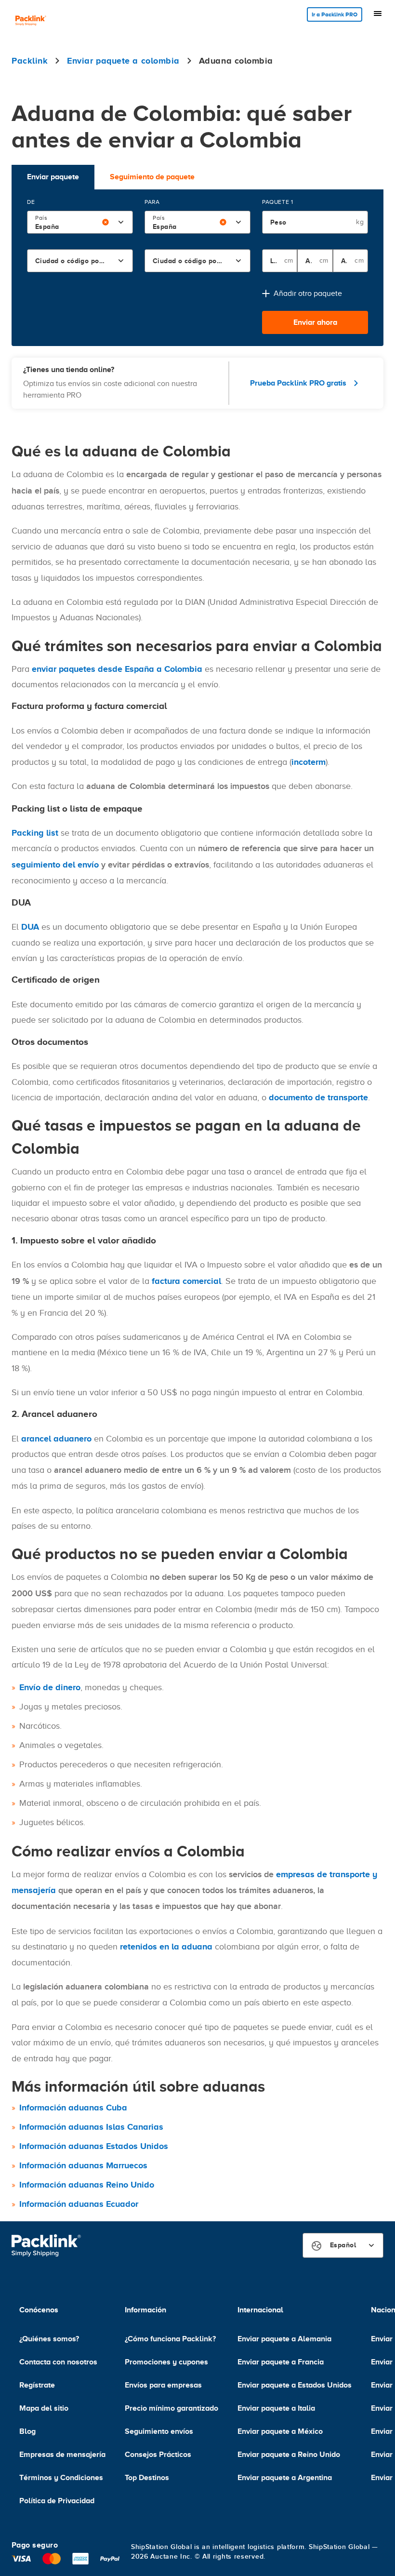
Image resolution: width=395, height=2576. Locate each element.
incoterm (309, 762)
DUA (30, 927)
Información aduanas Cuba (73, 2108)
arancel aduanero (56, 1439)
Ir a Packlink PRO (335, 14)
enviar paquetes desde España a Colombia (117, 669)
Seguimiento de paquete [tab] (152, 177)
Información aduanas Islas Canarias (91, 2127)
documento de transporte (318, 1097)
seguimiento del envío (55, 865)
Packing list (35, 833)
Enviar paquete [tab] (53, 177)
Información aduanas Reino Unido (87, 2185)
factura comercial (186, 1281)
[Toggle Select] (121, 222)
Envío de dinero (50, 1687)
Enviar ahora (315, 322)
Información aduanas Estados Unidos (94, 2146)
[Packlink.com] (31, 21)
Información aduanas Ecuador (79, 2204)
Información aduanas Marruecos (83, 2165)
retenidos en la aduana (166, 1947)
